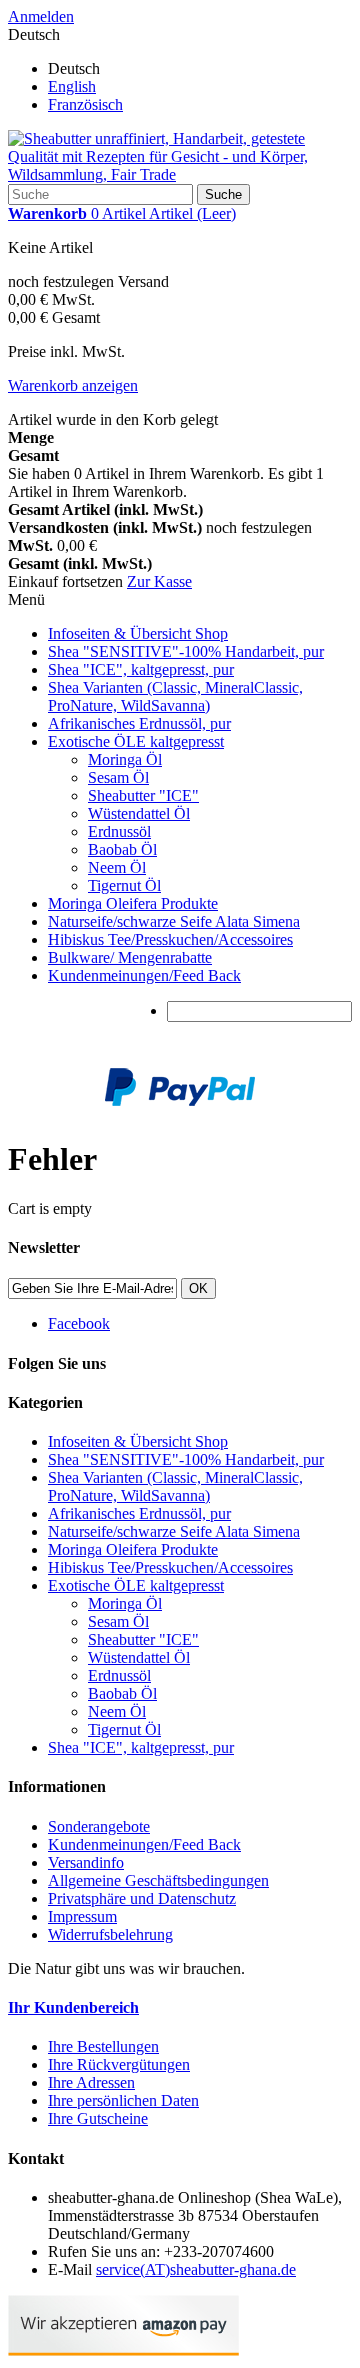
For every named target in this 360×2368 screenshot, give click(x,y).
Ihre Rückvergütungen (119, 2064)
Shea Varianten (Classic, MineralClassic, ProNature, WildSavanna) (175, 696)
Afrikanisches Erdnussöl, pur (139, 723)
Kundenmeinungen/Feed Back (144, 975)
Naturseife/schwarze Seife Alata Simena (174, 921)
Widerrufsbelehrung (110, 1934)
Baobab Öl (122, 849)
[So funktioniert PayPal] (180, 1100)
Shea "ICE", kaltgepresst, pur (141, 669)
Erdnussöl (119, 831)
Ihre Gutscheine (98, 2118)
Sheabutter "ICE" (143, 795)
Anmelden (41, 16)
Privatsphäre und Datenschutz (142, 1898)
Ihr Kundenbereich (73, 2007)
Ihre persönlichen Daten (123, 2100)
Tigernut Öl (124, 885)
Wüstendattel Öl (139, 813)
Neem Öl (117, 867)
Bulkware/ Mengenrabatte (130, 957)
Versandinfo (86, 1862)
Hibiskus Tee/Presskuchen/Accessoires (170, 939)
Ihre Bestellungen (103, 2046)
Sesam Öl (118, 777)
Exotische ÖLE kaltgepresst (136, 741)
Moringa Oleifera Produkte (133, 903)
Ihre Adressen (91, 2082)
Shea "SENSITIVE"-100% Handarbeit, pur (186, 651)
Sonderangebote (99, 1826)
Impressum (82, 1916)
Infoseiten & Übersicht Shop (138, 633)
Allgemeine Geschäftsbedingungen (158, 1880)
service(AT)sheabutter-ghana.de (196, 2269)
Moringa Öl (125, 759)
